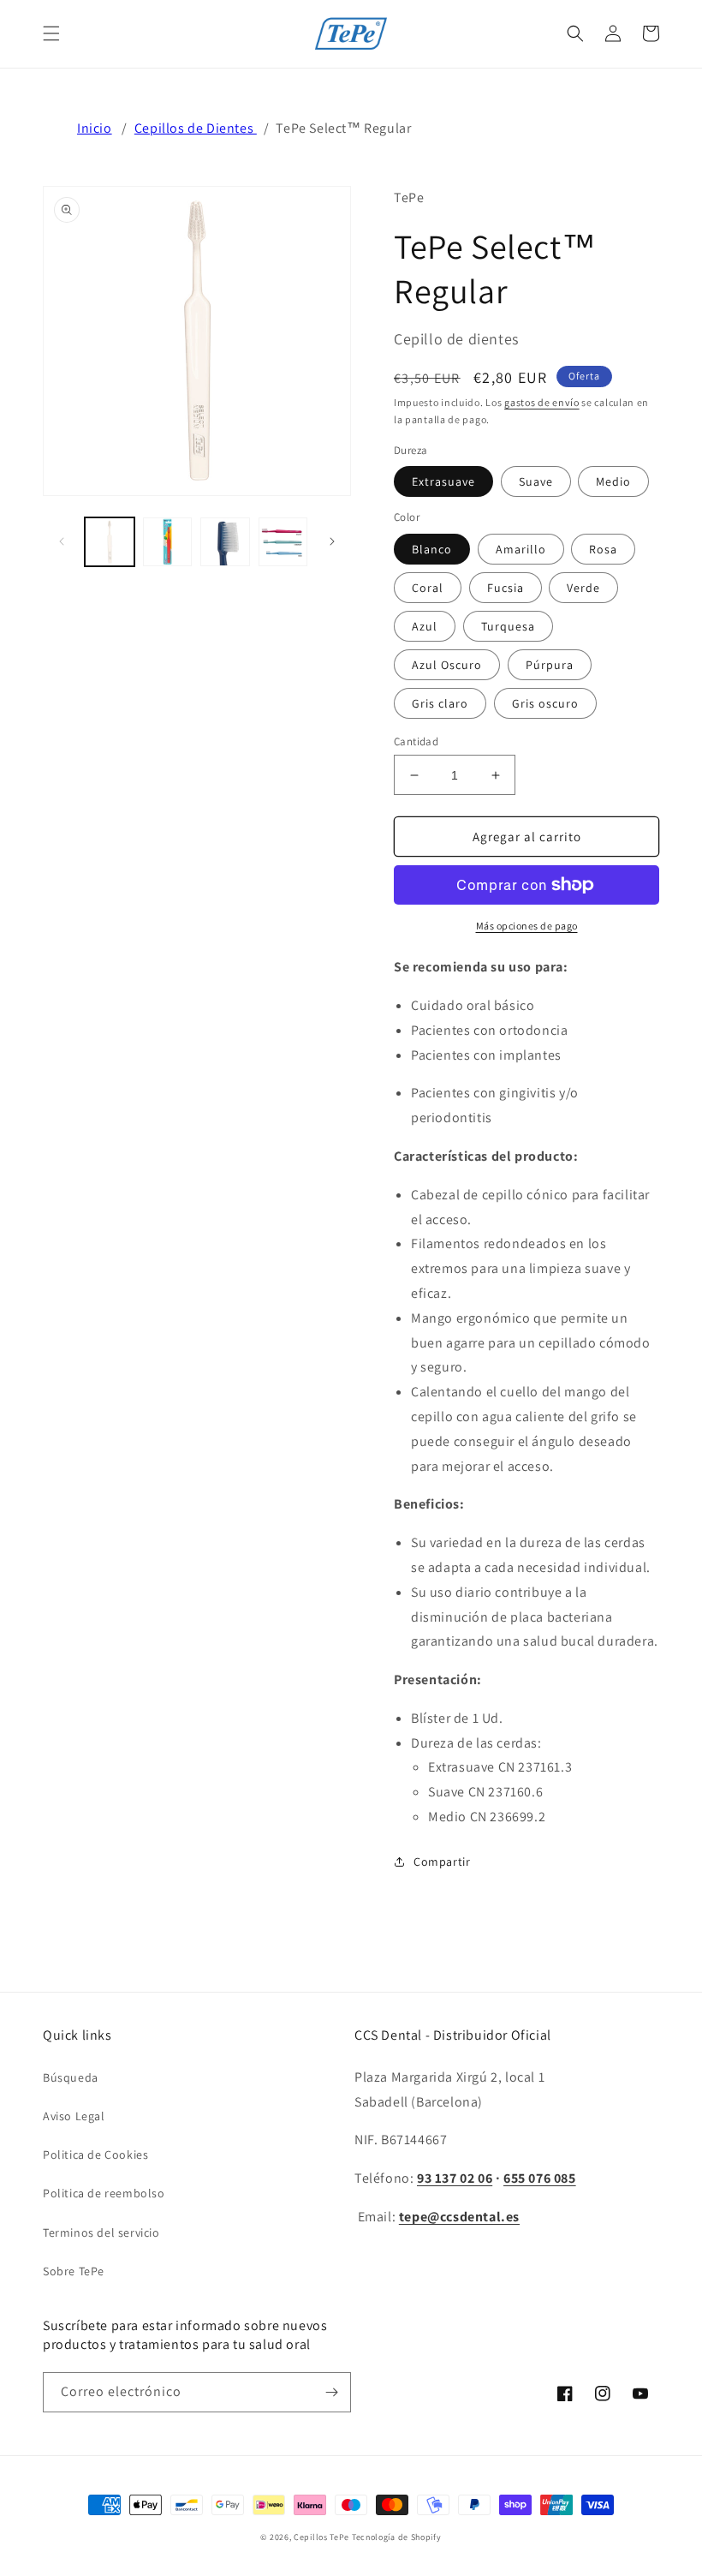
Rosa (603, 549)
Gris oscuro (545, 703)
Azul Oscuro (447, 665)
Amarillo (521, 549)
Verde (583, 588)
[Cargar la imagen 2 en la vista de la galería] (168, 542)
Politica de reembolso (104, 2193)
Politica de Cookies (95, 2155)
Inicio (95, 128)
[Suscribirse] (331, 2392)
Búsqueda (71, 2077)
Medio (613, 481)
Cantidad (416, 741)
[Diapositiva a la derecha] (332, 541)
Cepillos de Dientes (196, 128)
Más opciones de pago (527, 926)
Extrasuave (443, 481)
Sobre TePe (74, 2271)
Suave (536, 481)
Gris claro (440, 703)
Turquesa (508, 626)
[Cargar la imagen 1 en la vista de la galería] (110, 542)
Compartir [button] (442, 1862)
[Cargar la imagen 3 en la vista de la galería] (225, 542)
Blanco (432, 549)
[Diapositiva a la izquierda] (62, 541)
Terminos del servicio (101, 2232)
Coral (428, 588)
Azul (425, 626)
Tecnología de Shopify (397, 2537)
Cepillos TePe (321, 2537)
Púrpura (550, 665)
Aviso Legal (74, 2116)
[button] (51, 33)
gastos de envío (542, 402)
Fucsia (506, 588)
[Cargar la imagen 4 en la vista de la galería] (283, 542)
